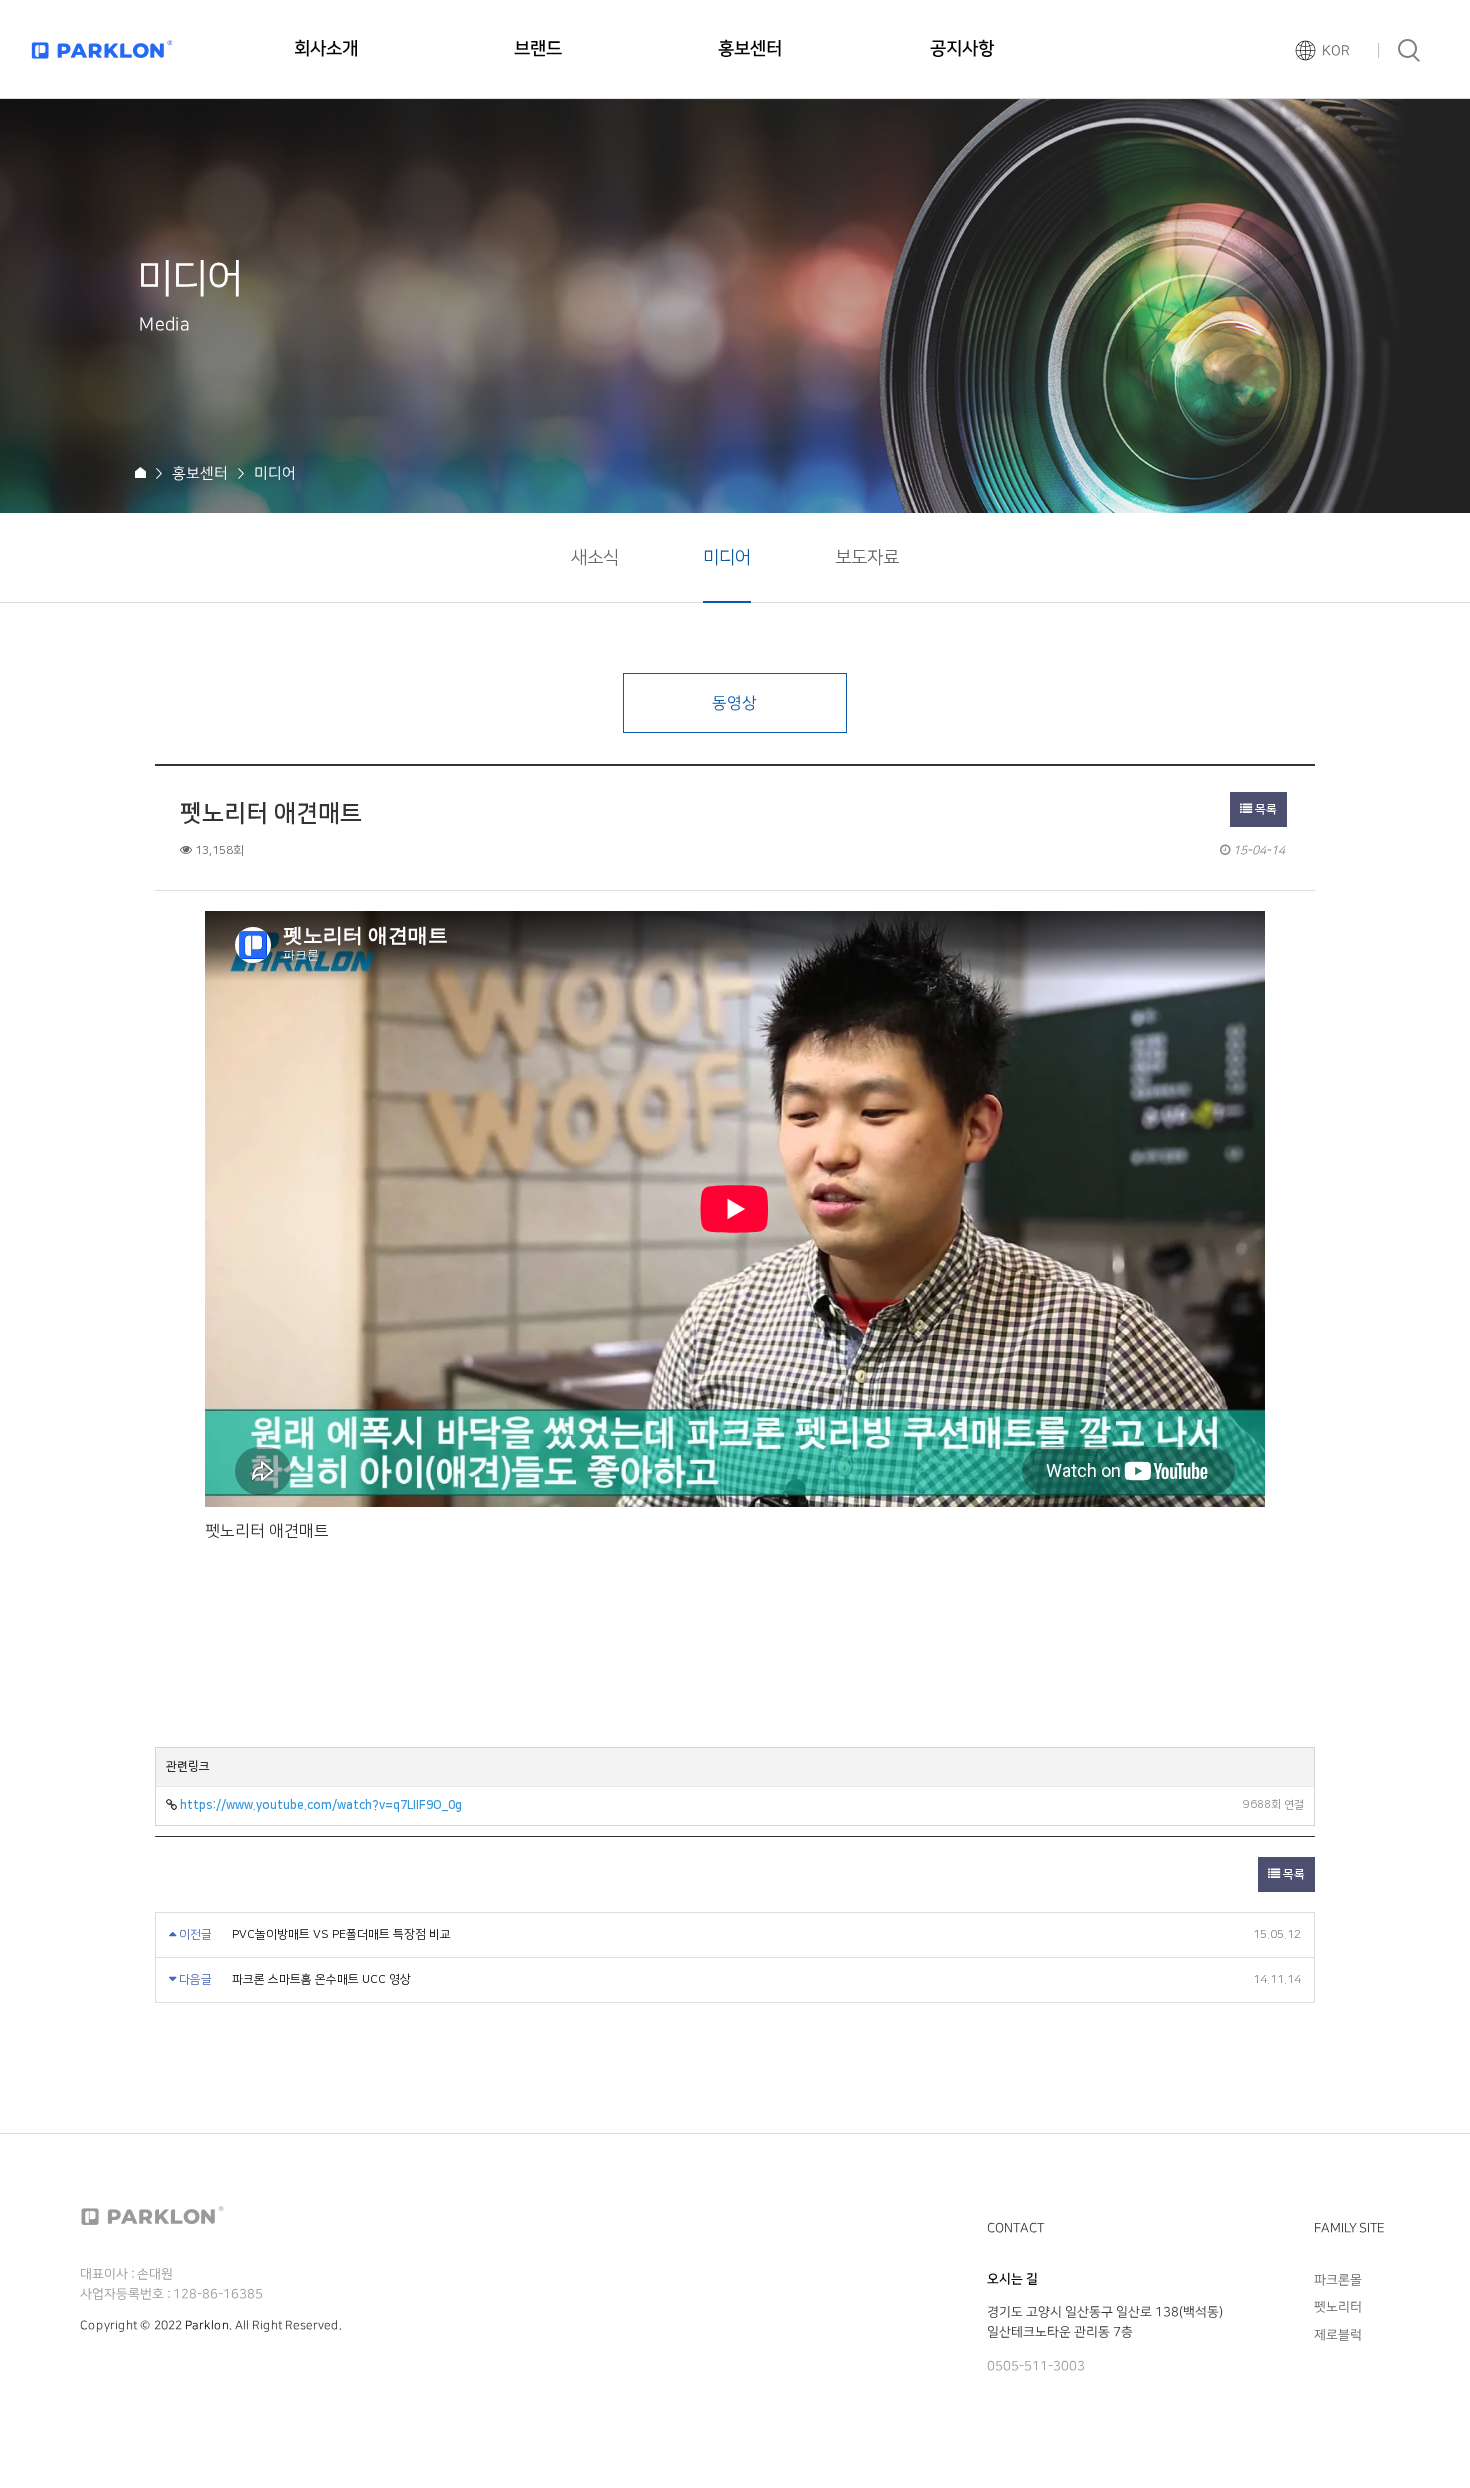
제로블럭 (1338, 2334)
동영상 (734, 703)
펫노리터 (1338, 2307)
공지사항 (962, 49)
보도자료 (867, 558)
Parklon (207, 2325)
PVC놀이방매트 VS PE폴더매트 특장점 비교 (341, 1934)
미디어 (727, 558)
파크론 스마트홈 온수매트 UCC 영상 (321, 1979)
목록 (1264, 809)
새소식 (595, 558)
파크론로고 (102, 49)
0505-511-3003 (1036, 2366)
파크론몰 (1338, 2280)
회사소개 (326, 49)
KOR (1336, 51)
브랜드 (538, 49)
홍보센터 (750, 49)
